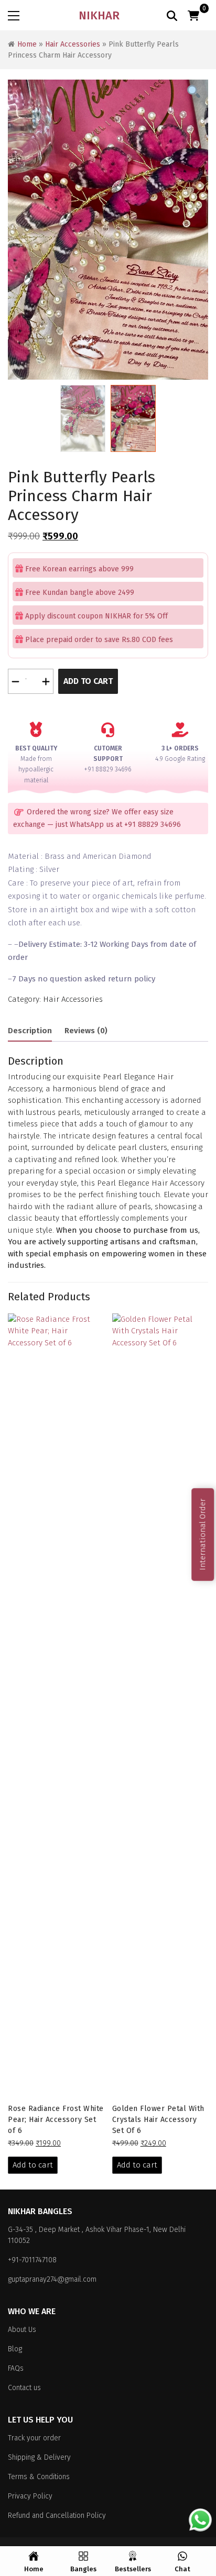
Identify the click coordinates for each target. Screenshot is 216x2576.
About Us (22, 2330)
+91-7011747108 (32, 2260)
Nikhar (99, 15)
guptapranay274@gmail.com (52, 2279)
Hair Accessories (73, 44)
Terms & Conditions (39, 2477)
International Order (202, 1535)
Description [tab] (30, 1031)
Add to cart (88, 681)
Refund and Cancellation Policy (57, 2516)
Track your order (34, 2438)
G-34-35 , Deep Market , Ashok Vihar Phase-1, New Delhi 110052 (97, 2235)
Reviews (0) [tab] (86, 1031)
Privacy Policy (30, 2496)
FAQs (16, 2368)
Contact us (24, 2388)
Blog (15, 2349)
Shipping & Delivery (39, 2457)
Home (27, 44)
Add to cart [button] (33, 2165)
